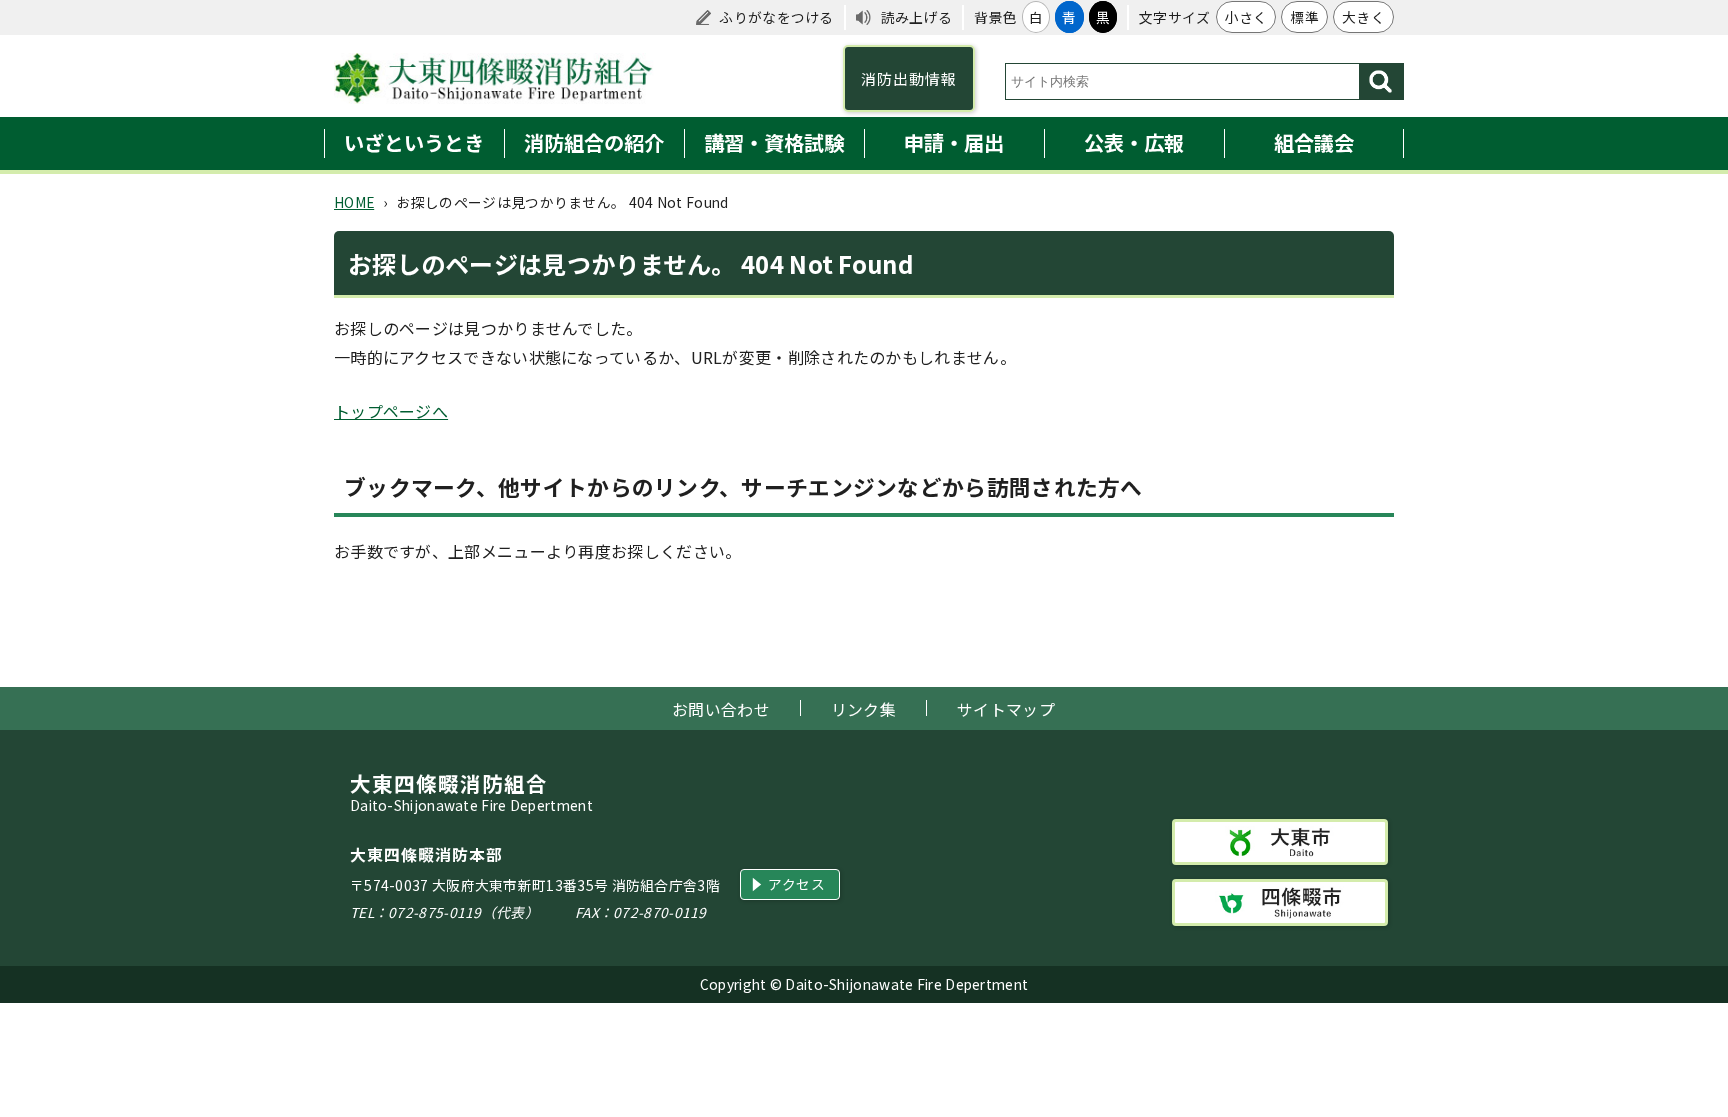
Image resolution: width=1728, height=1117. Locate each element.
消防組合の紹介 (594, 142)
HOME (354, 202)
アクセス (796, 884)
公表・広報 (1134, 142)
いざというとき (414, 142)
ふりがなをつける (776, 17)
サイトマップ (1006, 709)
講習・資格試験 (774, 142)
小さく (1246, 17)
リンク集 (863, 709)
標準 (1304, 17)
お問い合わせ (721, 709)
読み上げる (917, 17)
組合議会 (1314, 142)
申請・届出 (954, 142)
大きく (1363, 17)
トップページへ (391, 411)
